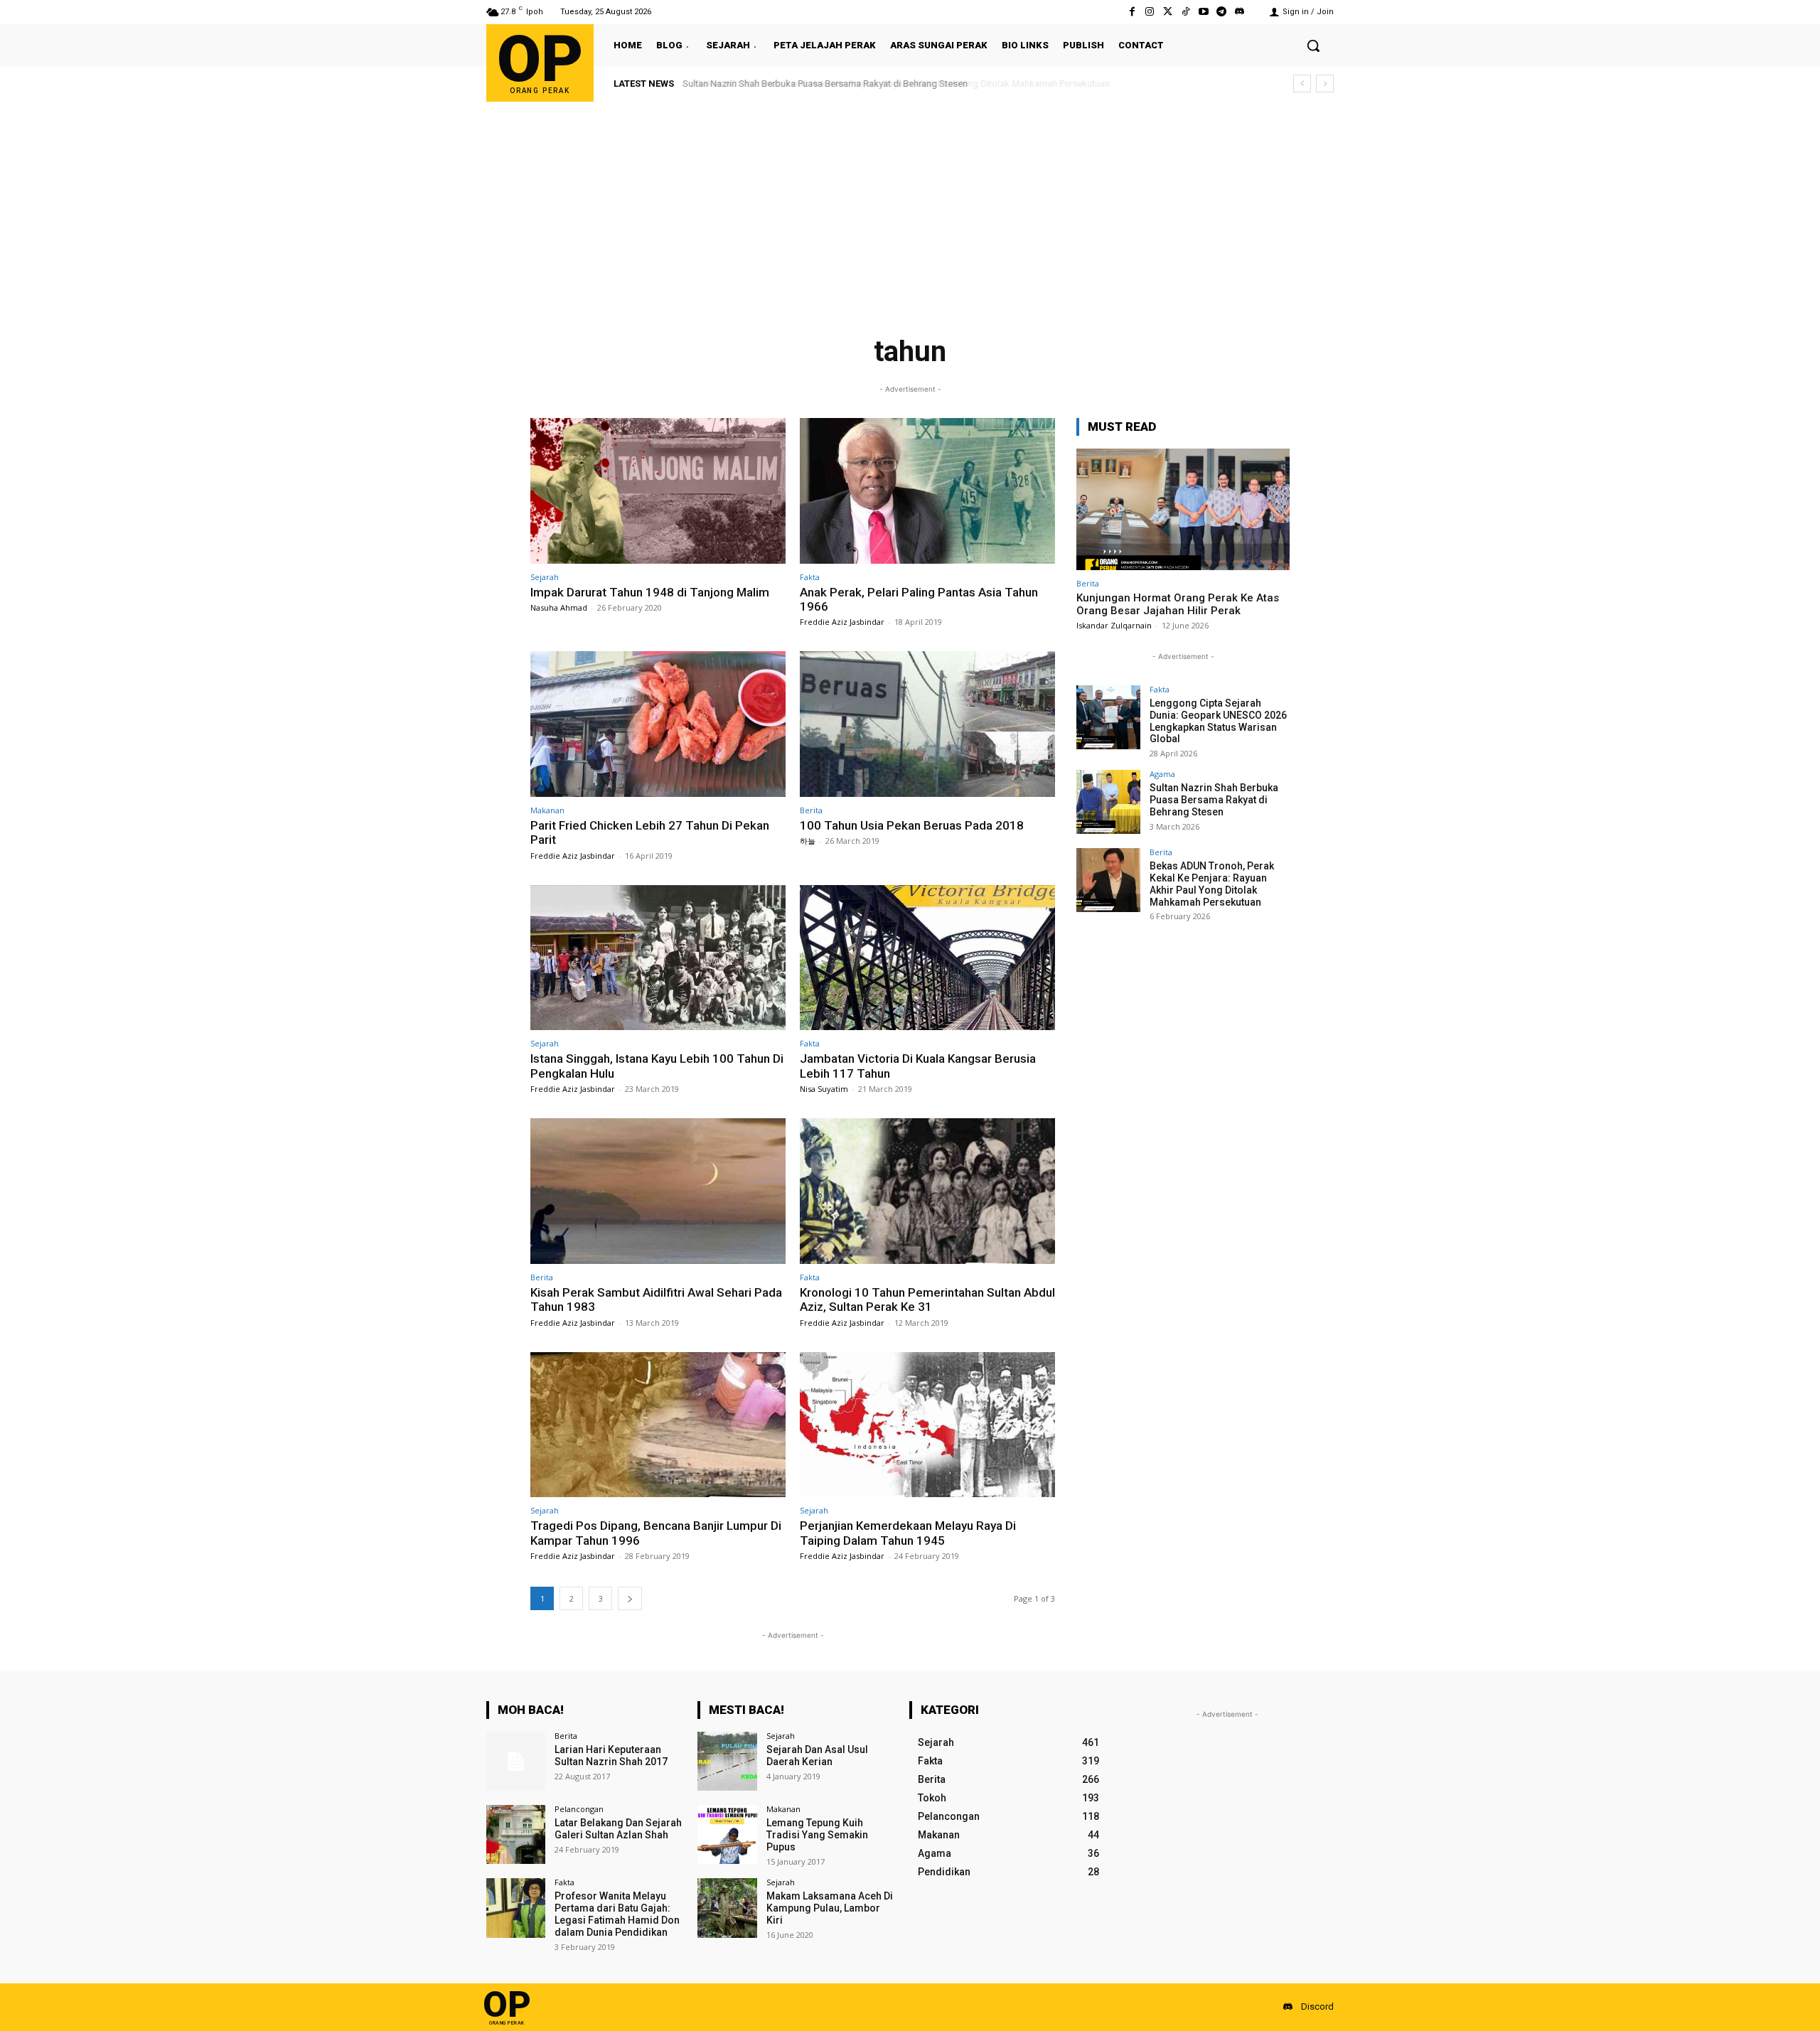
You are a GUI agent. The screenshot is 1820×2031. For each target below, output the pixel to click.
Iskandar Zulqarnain (1114, 625)
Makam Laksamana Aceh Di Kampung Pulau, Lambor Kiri (830, 1908)
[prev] (1302, 84)
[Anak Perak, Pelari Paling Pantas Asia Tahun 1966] (927, 491)
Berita (811, 810)
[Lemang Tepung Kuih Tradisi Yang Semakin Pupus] (727, 1834)
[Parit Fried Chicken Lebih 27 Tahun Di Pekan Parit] (658, 724)
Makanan (547, 810)
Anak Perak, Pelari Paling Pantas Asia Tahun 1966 (919, 599)
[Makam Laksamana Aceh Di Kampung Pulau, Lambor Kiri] (727, 1908)
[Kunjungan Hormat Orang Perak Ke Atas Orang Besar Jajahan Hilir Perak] (1183, 509)
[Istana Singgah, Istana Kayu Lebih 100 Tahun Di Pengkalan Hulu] (658, 958)
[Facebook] (1132, 12)
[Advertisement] (910, 208)
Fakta (810, 577)
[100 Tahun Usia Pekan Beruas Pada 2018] (927, 724)
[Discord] (1240, 12)
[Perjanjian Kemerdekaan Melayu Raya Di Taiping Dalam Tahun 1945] (927, 1425)
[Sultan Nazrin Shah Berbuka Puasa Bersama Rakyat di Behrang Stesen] (1108, 802)
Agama (1162, 774)
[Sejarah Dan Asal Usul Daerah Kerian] (727, 1761)
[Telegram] (1222, 12)
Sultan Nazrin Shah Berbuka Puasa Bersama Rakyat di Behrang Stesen (1214, 800)
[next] (1325, 84)
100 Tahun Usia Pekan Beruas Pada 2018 (912, 825)
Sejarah (545, 577)
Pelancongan (579, 1809)
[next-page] (630, 1598)
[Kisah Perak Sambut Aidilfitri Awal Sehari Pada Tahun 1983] (658, 1191)
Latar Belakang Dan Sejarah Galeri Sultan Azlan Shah (618, 1829)
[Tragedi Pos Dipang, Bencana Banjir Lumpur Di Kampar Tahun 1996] (658, 1425)
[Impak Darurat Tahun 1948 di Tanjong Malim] (658, 491)
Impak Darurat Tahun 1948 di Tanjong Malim (650, 592)
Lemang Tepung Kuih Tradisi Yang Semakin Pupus (817, 1835)
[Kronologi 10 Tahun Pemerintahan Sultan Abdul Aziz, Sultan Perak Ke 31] (927, 1191)
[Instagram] (1150, 12)
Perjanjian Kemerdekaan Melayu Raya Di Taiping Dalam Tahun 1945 (908, 1533)
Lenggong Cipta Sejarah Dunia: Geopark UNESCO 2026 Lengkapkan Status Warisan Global (1218, 721)
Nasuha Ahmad (559, 607)
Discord (1317, 2006)
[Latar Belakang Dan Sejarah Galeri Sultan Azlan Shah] (516, 1834)
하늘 (808, 841)
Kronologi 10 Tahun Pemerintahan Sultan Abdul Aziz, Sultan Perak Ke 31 (927, 1299)
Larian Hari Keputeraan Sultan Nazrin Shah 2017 (611, 1756)
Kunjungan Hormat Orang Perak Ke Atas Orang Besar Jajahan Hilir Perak (1178, 604)
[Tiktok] (1185, 12)
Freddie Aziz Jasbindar (842, 622)
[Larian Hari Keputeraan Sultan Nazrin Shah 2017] (516, 1761)
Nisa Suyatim (824, 1089)
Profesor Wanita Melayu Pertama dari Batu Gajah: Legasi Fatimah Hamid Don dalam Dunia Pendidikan (617, 1914)
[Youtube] (1203, 12)
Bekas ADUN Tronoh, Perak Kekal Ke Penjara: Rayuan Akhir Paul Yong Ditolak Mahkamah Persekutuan (891, 84)
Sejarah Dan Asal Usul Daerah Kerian (817, 1756)
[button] (1313, 45)
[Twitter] (1168, 12)
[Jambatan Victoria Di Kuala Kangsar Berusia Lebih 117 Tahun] (927, 958)
